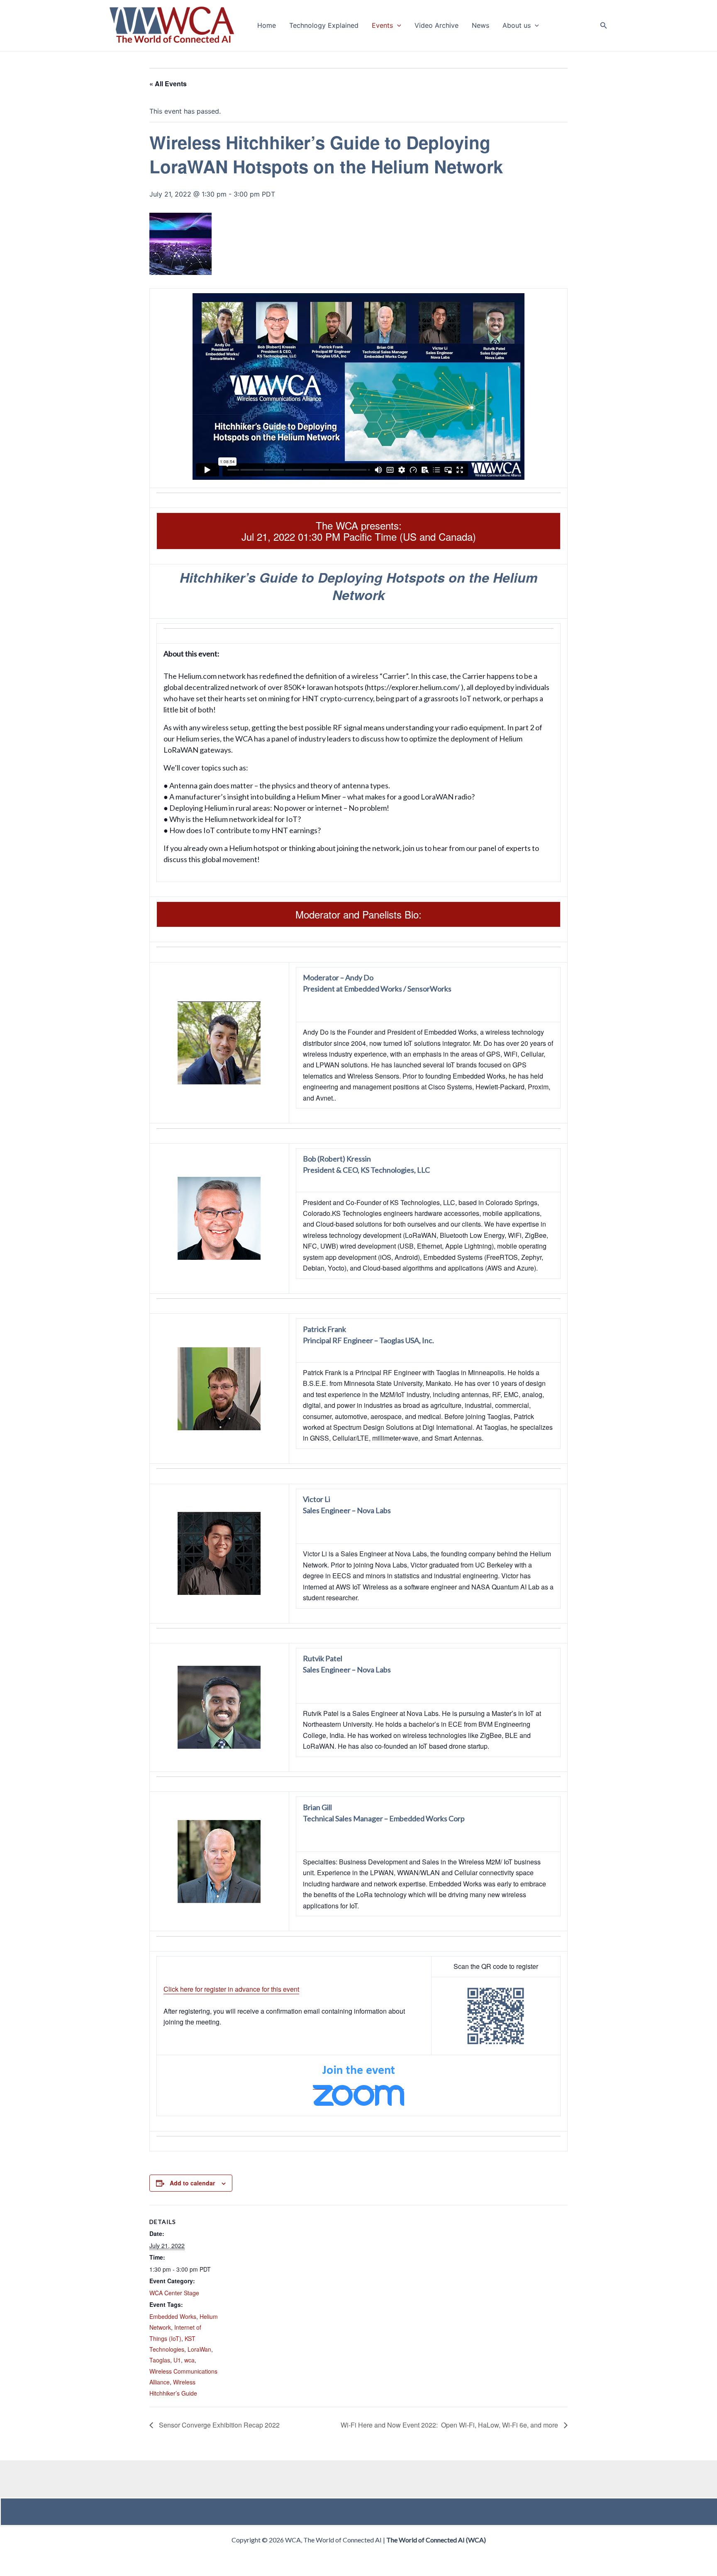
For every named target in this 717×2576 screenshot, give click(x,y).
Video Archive (437, 26)
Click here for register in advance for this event (231, 1989)
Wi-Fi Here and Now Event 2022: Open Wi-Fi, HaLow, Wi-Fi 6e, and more (450, 2425)
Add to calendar (192, 2183)
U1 (177, 2360)
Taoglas (160, 2360)
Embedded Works (173, 2316)
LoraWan (199, 2349)
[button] (397, 26)
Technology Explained (324, 26)
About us (517, 26)
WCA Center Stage (174, 2293)
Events (382, 26)
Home (267, 26)
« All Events (168, 84)
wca (189, 2360)
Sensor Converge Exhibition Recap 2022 (218, 2425)
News (480, 26)
